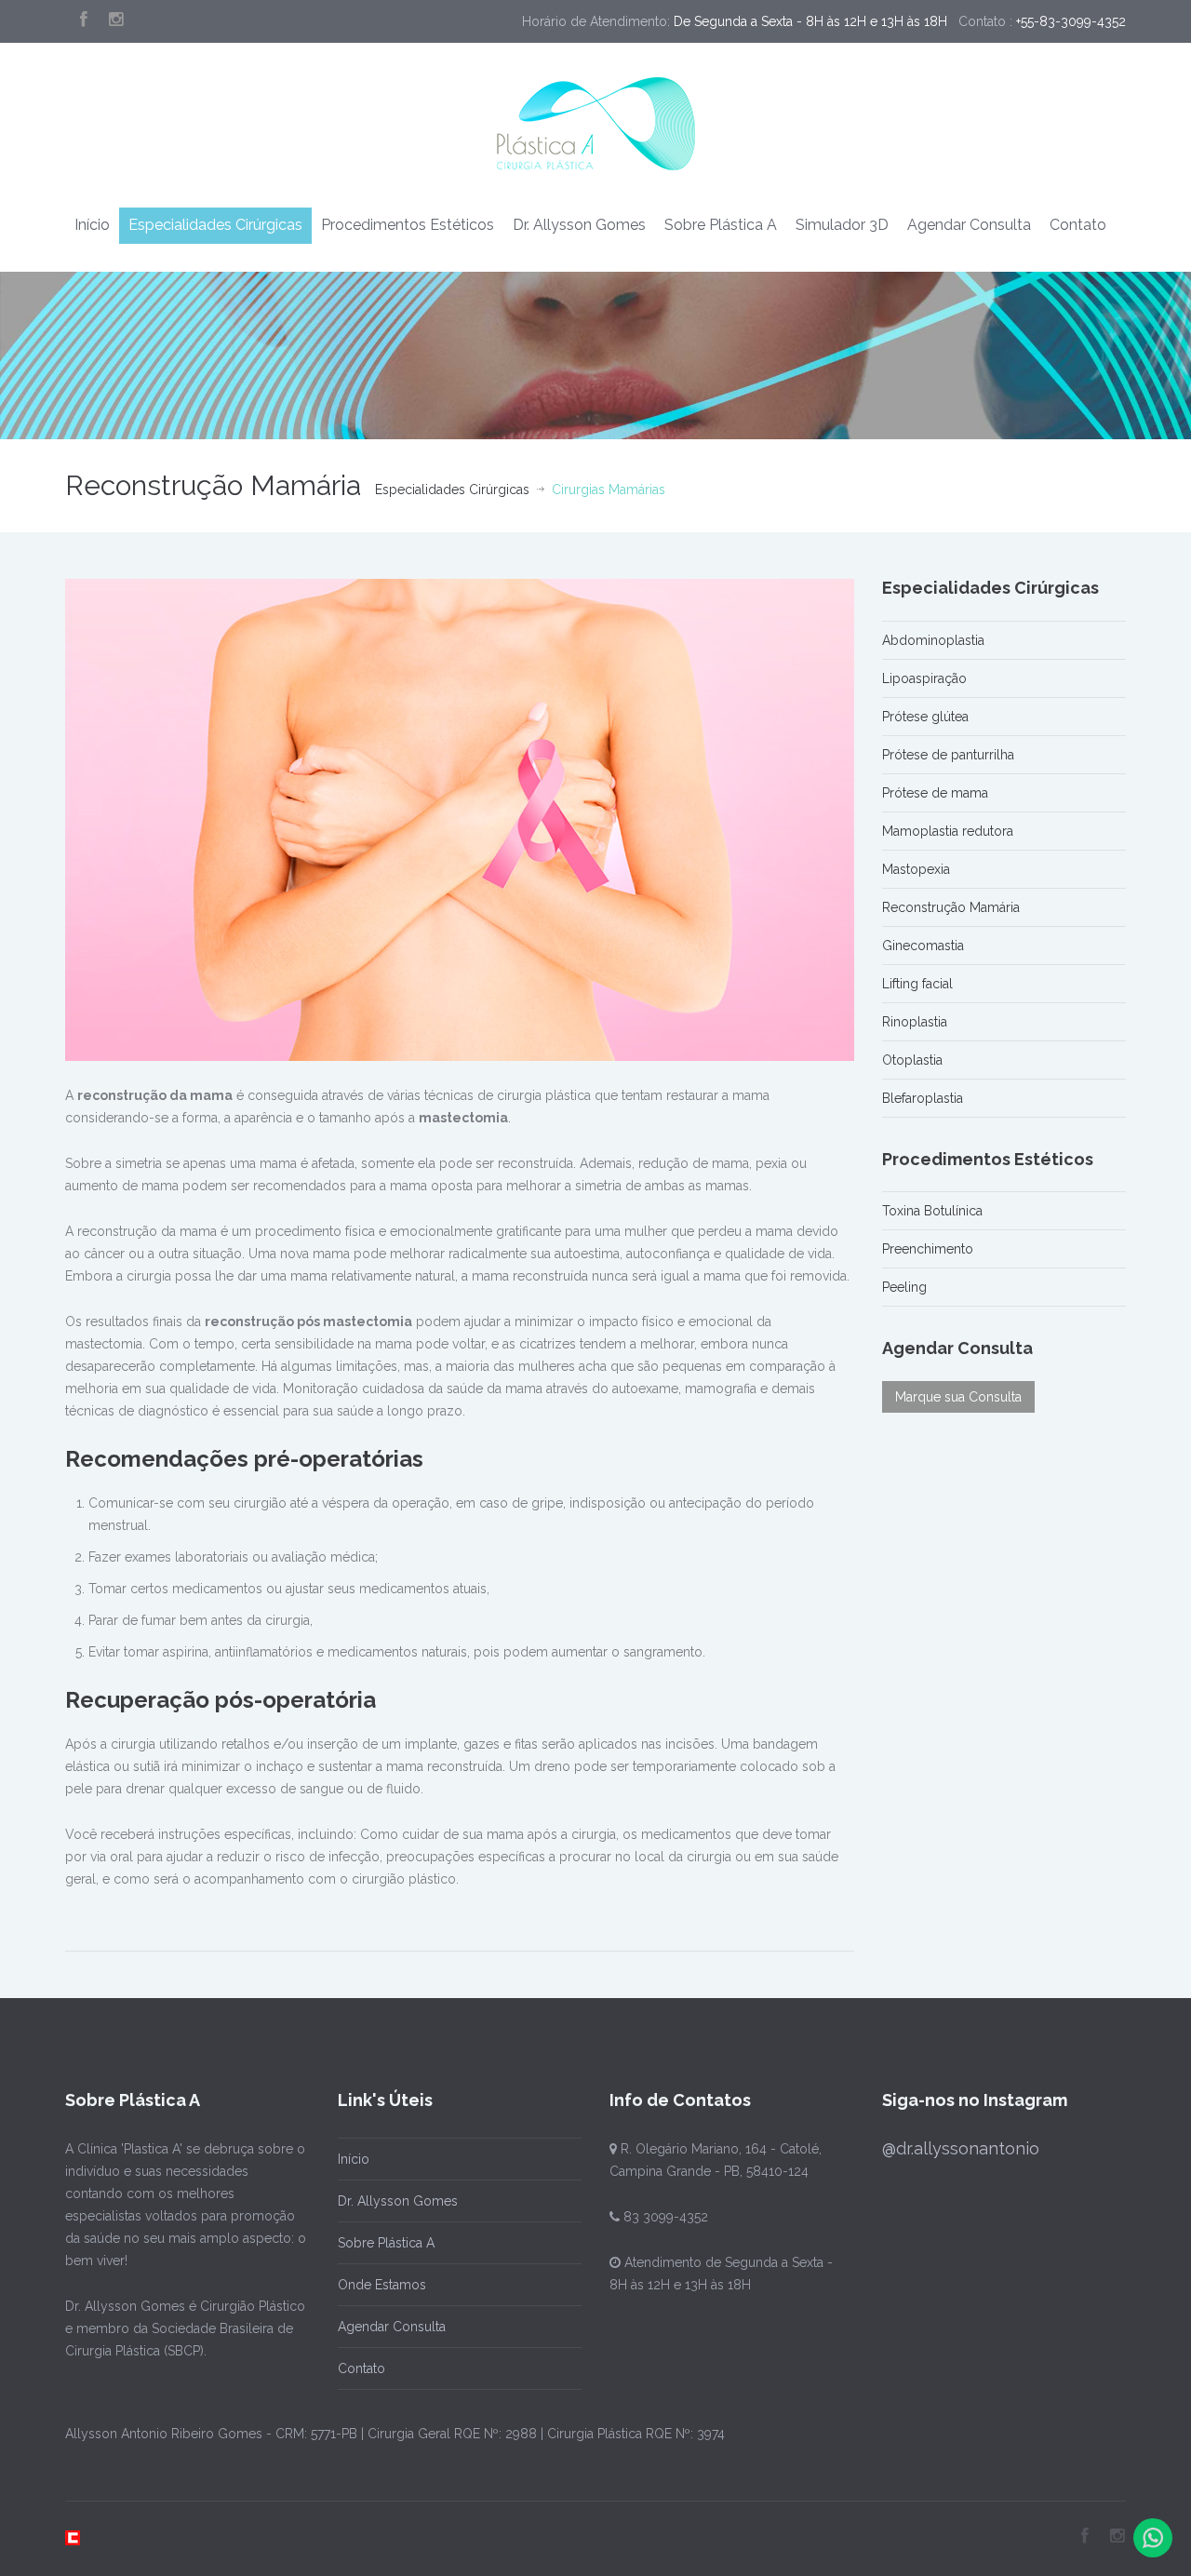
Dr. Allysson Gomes (579, 225)
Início (92, 225)
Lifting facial (917, 984)
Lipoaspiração (924, 678)
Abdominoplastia (933, 640)
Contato (1078, 225)
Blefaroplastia (923, 1098)
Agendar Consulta (969, 225)
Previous (74, 820)
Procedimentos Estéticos (408, 225)
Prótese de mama (935, 793)
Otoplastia (912, 1060)
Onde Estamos (382, 2285)
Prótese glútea (925, 717)
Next (845, 820)
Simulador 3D (842, 225)
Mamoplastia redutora (948, 831)
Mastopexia (916, 869)
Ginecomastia (923, 946)
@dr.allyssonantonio (961, 2148)
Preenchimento (928, 1249)
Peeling (904, 1287)
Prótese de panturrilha (948, 755)
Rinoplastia (915, 1022)
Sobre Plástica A (721, 225)
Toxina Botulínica (932, 1211)
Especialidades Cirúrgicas (215, 225)
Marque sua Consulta (958, 1397)
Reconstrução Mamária (951, 907)
